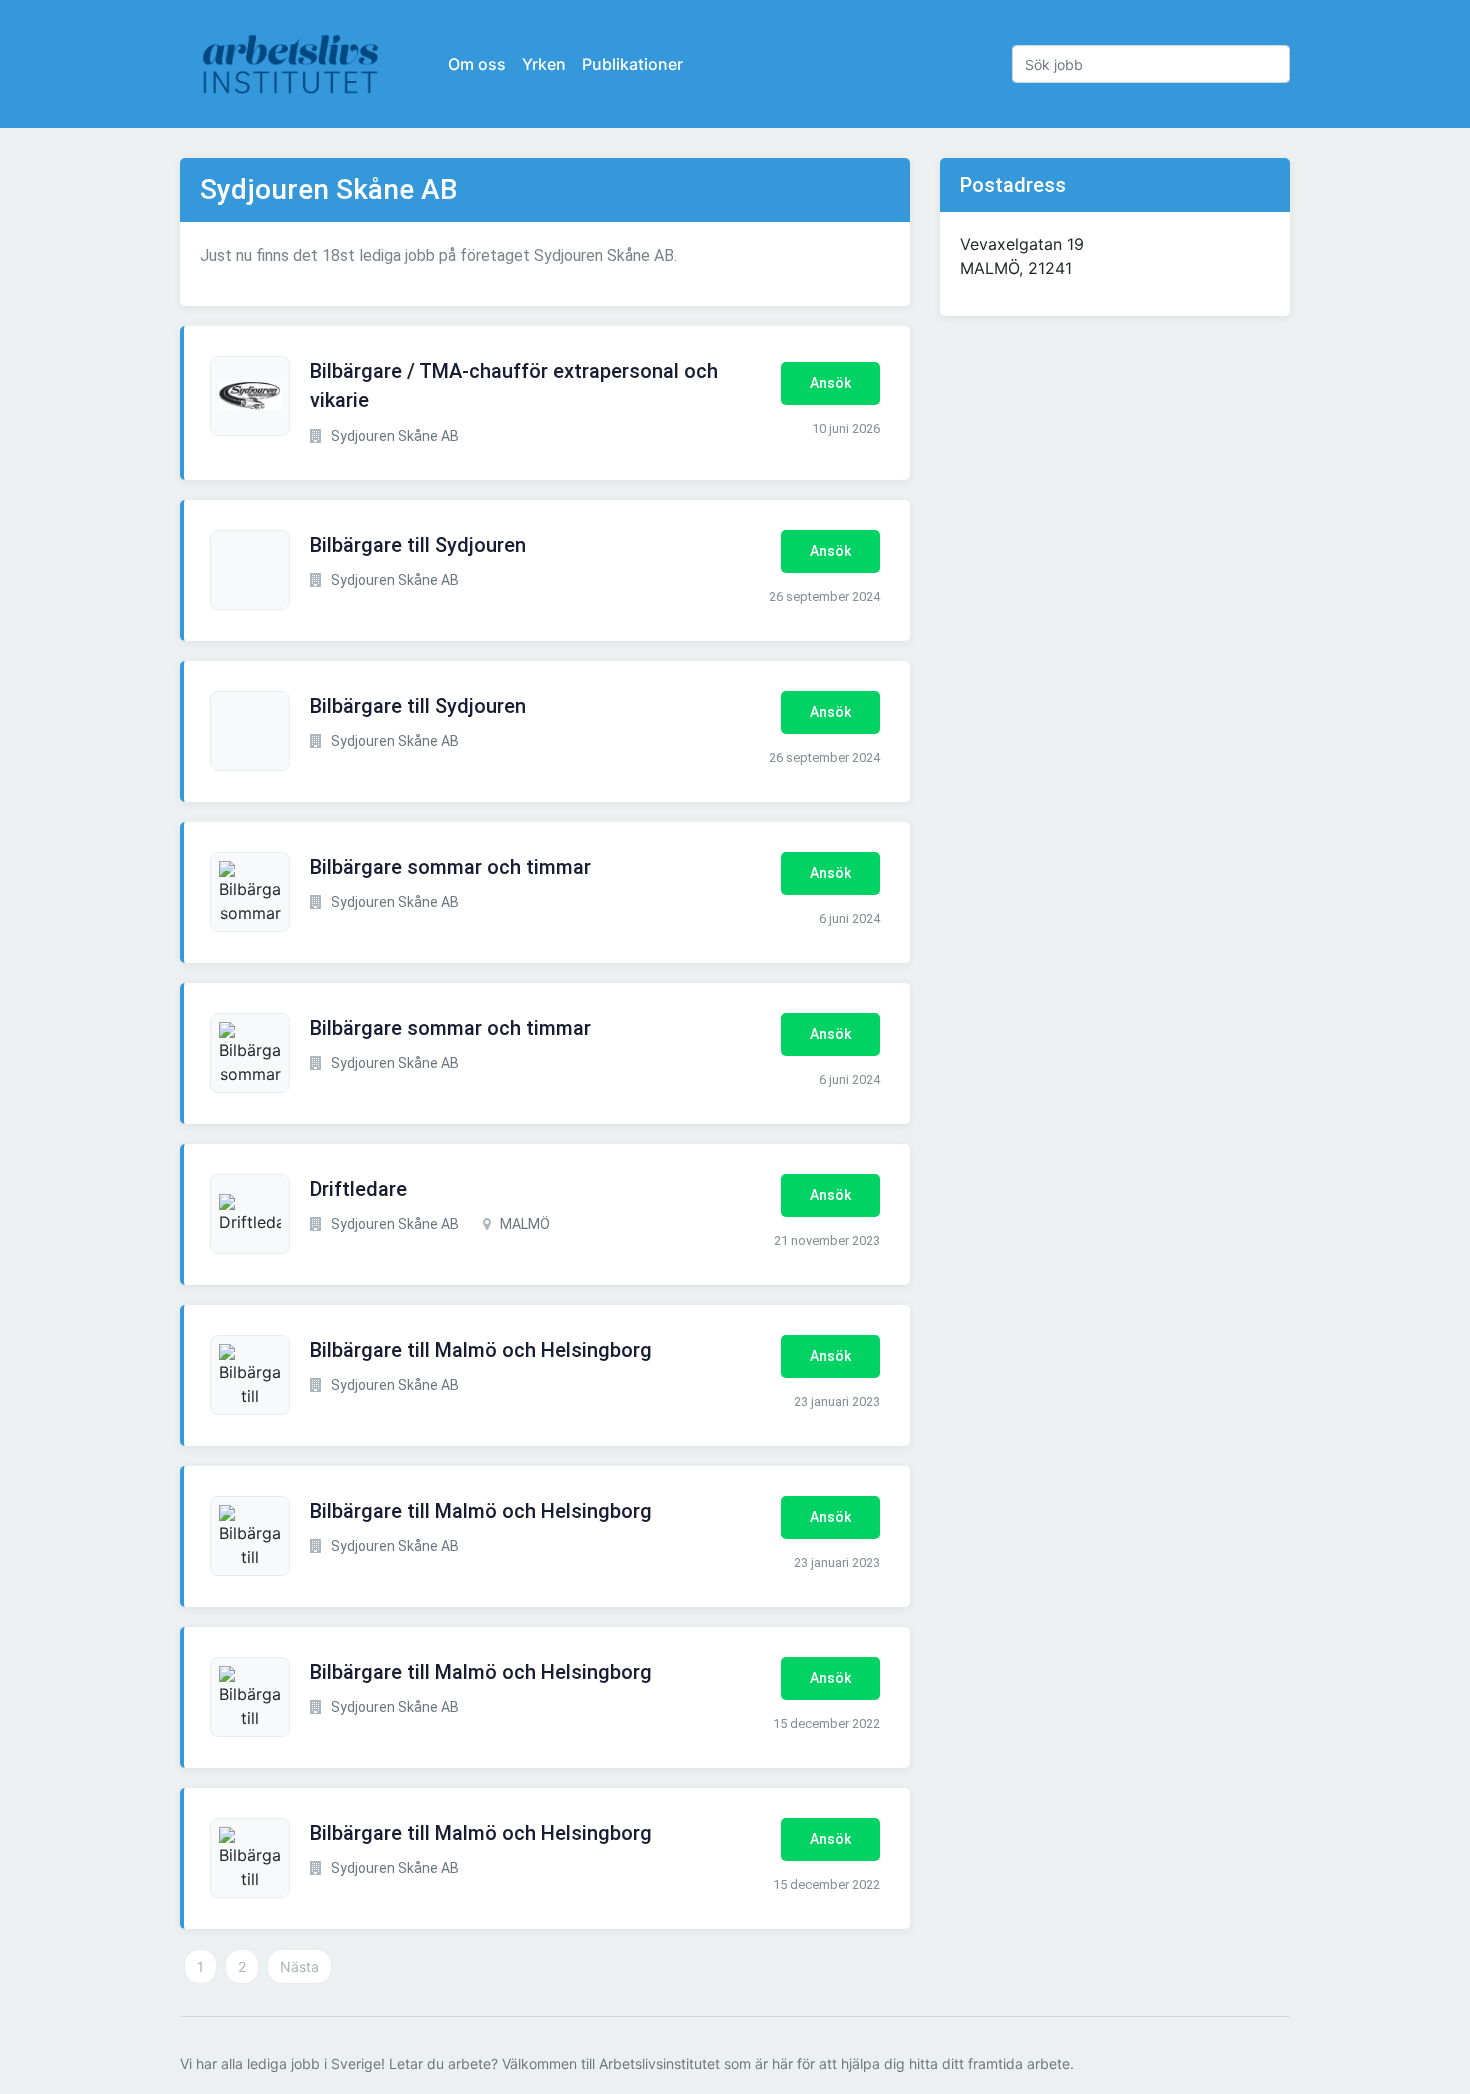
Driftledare (358, 1189)
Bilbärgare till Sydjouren (418, 545)
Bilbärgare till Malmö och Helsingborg (481, 1350)
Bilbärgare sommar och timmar (450, 867)
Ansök (830, 383)
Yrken (544, 64)
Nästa (299, 1966)
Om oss (477, 64)
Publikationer (632, 64)
